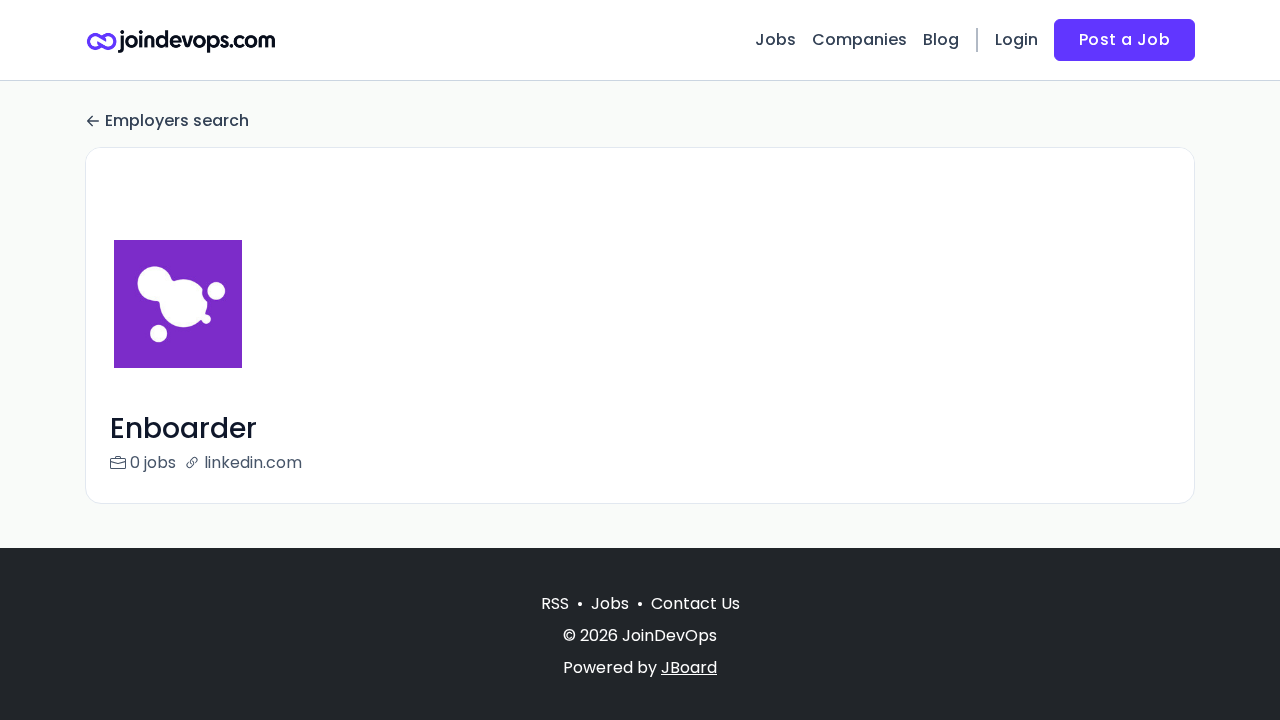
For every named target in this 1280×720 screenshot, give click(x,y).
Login (1016, 39)
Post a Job (1124, 39)
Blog (941, 39)
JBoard (689, 667)
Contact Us (695, 603)
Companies (859, 39)
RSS (555, 603)
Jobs (775, 39)
